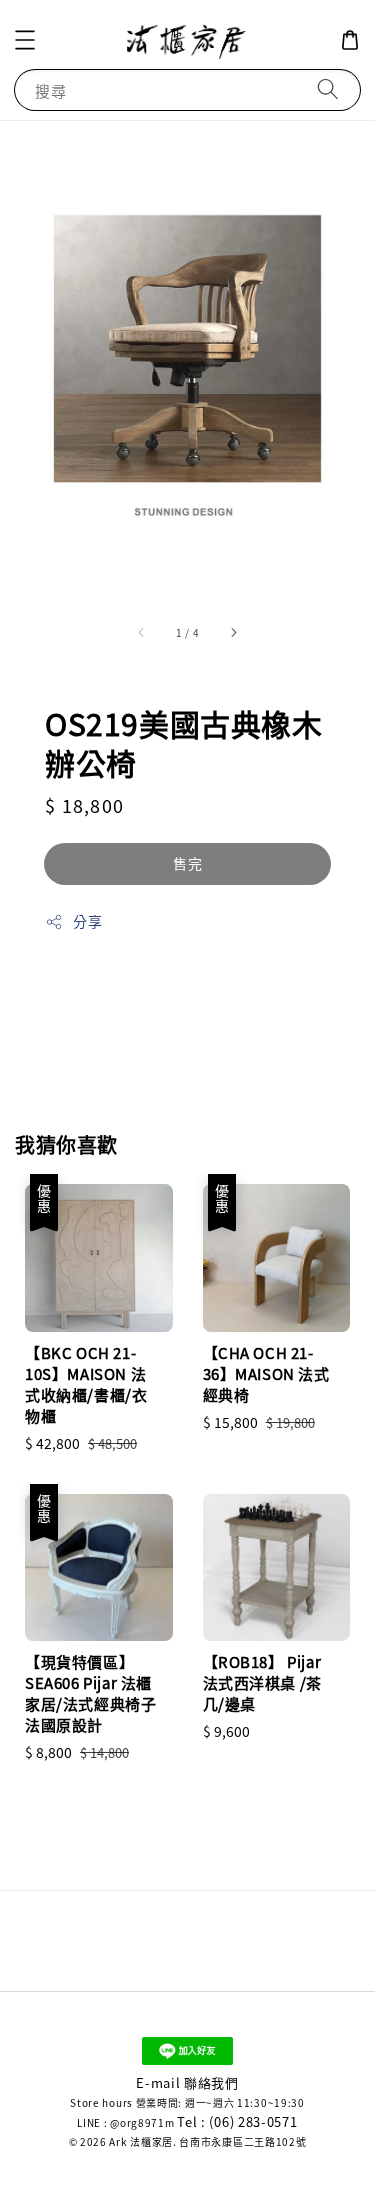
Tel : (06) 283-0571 (237, 2121)
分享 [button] (87, 921)
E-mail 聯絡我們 (187, 2082)
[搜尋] (328, 89)
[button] (25, 40)
